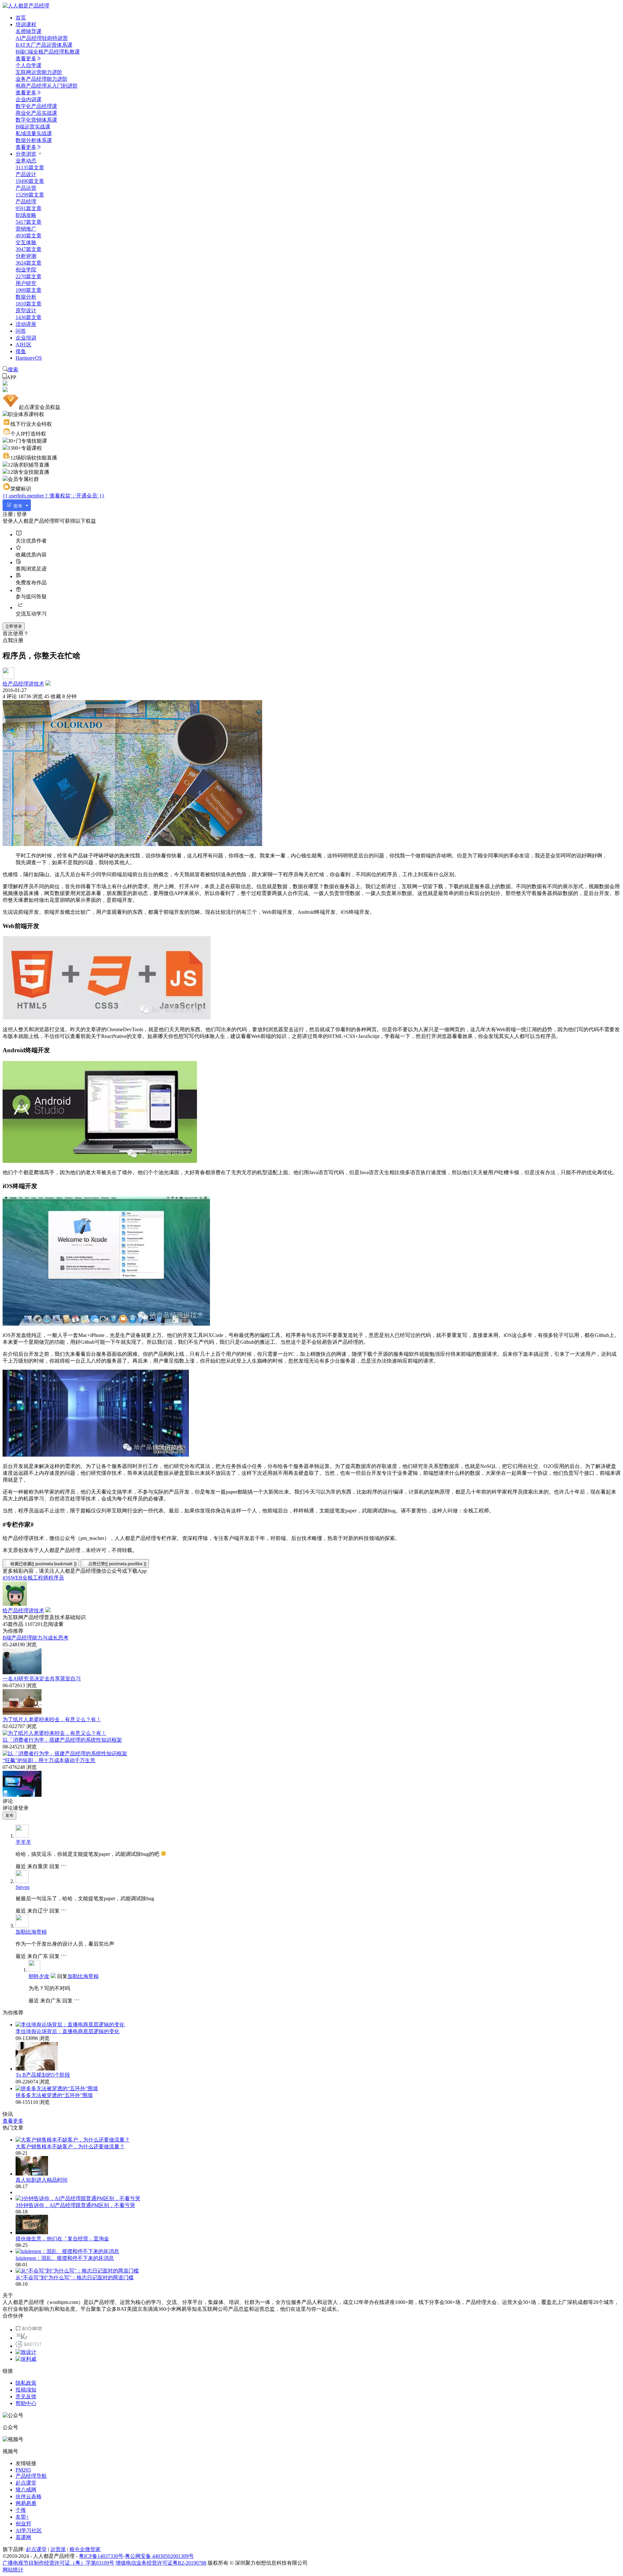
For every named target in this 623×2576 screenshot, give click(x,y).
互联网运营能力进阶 (39, 72)
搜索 (13, 370)
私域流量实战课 (34, 133)
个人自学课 (29, 65)
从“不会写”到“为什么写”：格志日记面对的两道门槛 (75, 2278)
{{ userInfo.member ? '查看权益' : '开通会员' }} (54, 496)
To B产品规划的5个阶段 (43, 2075)
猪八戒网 (26, 2490)
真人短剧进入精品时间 (42, 2180)
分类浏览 (26, 154)
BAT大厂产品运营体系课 (44, 45)
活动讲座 (26, 324)
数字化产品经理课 (36, 106)
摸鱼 (21, 351)
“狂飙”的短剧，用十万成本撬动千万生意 (49, 1760)
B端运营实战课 (33, 127)
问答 (21, 331)
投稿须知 (26, 2390)
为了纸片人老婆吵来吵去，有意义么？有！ (52, 1719)
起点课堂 (26, 2483)
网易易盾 (26, 2503)
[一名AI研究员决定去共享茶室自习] (22, 1713)
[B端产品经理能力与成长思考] (22, 1672)
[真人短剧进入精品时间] (32, 2174)
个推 (21, 2510)
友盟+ (22, 2517)
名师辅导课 (29, 31)
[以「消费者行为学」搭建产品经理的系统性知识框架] (65, 1753)
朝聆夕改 (39, 1976)
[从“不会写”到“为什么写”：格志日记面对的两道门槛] (77, 2271)
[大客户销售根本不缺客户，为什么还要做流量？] (73, 2140)
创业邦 (23, 2524)
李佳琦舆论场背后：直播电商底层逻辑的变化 (67, 2031)
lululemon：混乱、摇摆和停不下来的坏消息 (65, 2258)
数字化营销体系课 (36, 120)
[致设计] (26, 2352)
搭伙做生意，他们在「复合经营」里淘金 (62, 2239)
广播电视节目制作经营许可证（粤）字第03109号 (58, 2563)
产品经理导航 (31, 2476)
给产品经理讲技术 (23, 684)
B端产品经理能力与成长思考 (36, 1638)
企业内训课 (29, 99)
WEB (17, 1578)
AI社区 (24, 345)
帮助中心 (26, 2403)
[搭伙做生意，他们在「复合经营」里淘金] (32, 2232)
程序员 (56, 1578)
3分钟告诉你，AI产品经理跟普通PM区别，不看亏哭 (75, 2205)
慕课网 (23, 2537)
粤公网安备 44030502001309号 (159, 2556)
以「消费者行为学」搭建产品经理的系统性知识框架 (62, 1740)
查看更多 (26, 59)
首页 (21, 18)
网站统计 (13, 2570)
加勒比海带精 (31, 1932)
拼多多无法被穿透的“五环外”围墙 (54, 2095)
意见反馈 (26, 2397)
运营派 (58, 2549)
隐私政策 (26, 2383)
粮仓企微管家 (85, 2549)
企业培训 (26, 338)
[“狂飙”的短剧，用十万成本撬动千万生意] (22, 1795)
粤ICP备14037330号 (101, 2556)
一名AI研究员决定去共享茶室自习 (42, 1679)
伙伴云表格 (29, 2496)
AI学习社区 (29, 2530)
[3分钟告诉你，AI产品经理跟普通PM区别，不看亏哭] (78, 2198)
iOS (7, 1578)
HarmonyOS (29, 358)
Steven (23, 1887)
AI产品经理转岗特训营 (42, 38)
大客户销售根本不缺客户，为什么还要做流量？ (70, 2147)
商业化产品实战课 (36, 113)
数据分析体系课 (34, 140)
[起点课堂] (29, 2330)
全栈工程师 (35, 1578)
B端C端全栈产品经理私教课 (48, 52)
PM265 (23, 2470)
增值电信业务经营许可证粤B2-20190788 (161, 2563)
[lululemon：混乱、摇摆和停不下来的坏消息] (67, 2251)
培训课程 (26, 24)
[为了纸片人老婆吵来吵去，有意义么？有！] (55, 1733)
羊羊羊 (23, 1842)
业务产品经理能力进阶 (42, 79)
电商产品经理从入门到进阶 (47, 86)
